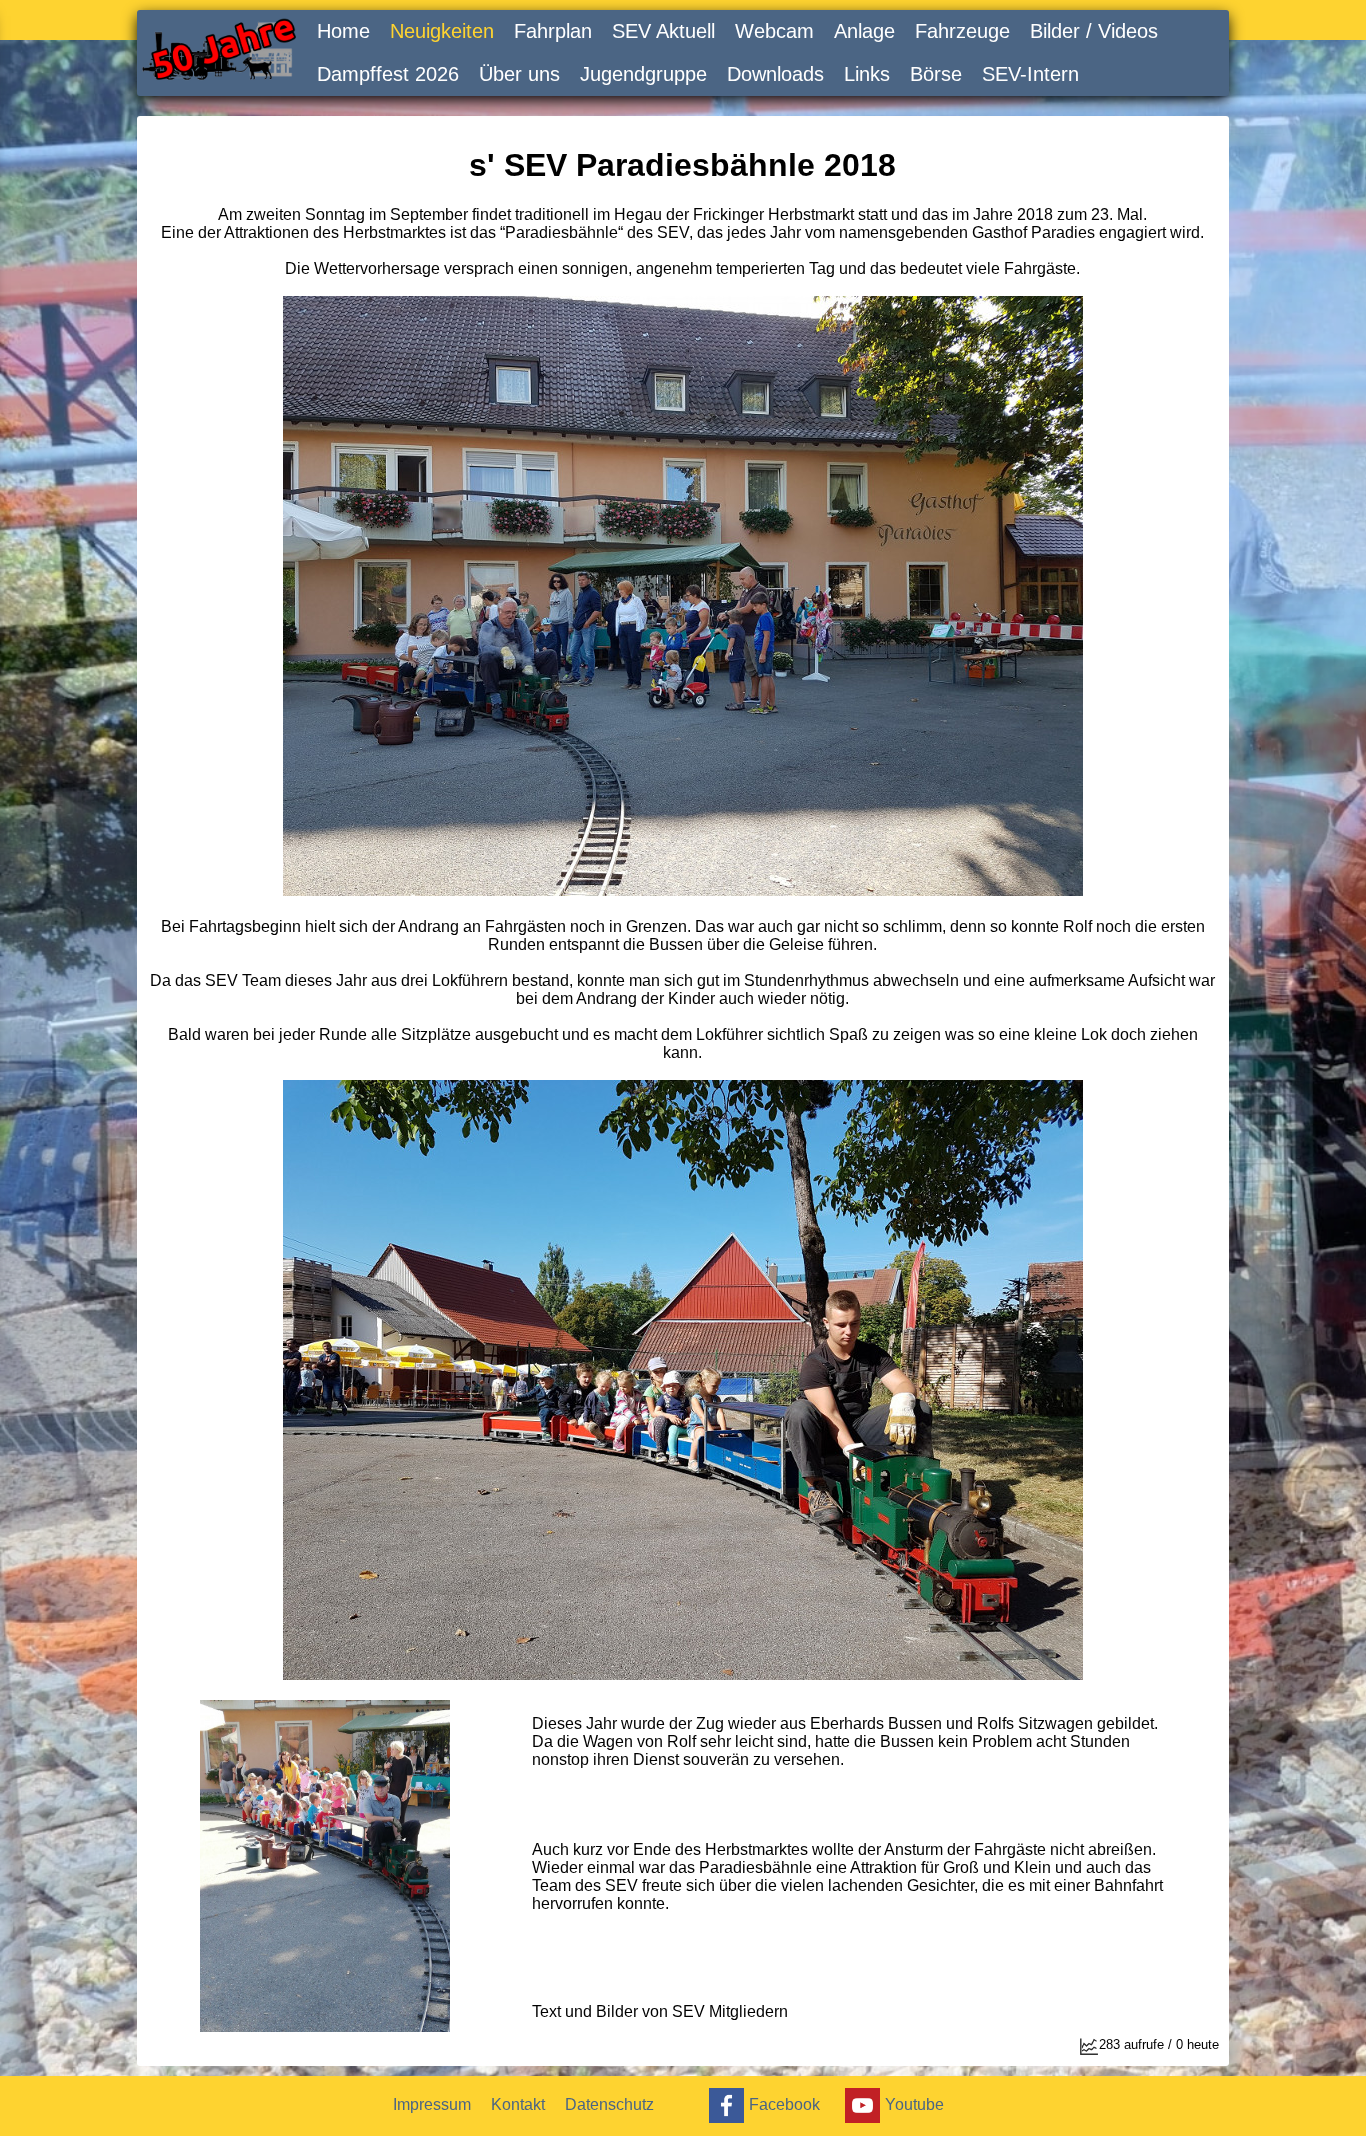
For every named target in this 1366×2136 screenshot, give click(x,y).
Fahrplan (553, 31)
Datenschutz (609, 2104)
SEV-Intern (1030, 74)
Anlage (864, 31)
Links (867, 74)
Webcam (774, 31)
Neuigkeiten (442, 31)
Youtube (914, 2104)
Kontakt (518, 2104)
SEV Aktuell (663, 31)
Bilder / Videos (1094, 31)
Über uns (519, 74)
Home (343, 31)
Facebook (784, 2104)
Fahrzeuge (962, 31)
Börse (936, 74)
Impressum (432, 2104)
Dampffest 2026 (388, 74)
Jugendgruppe (643, 74)
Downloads (775, 74)
